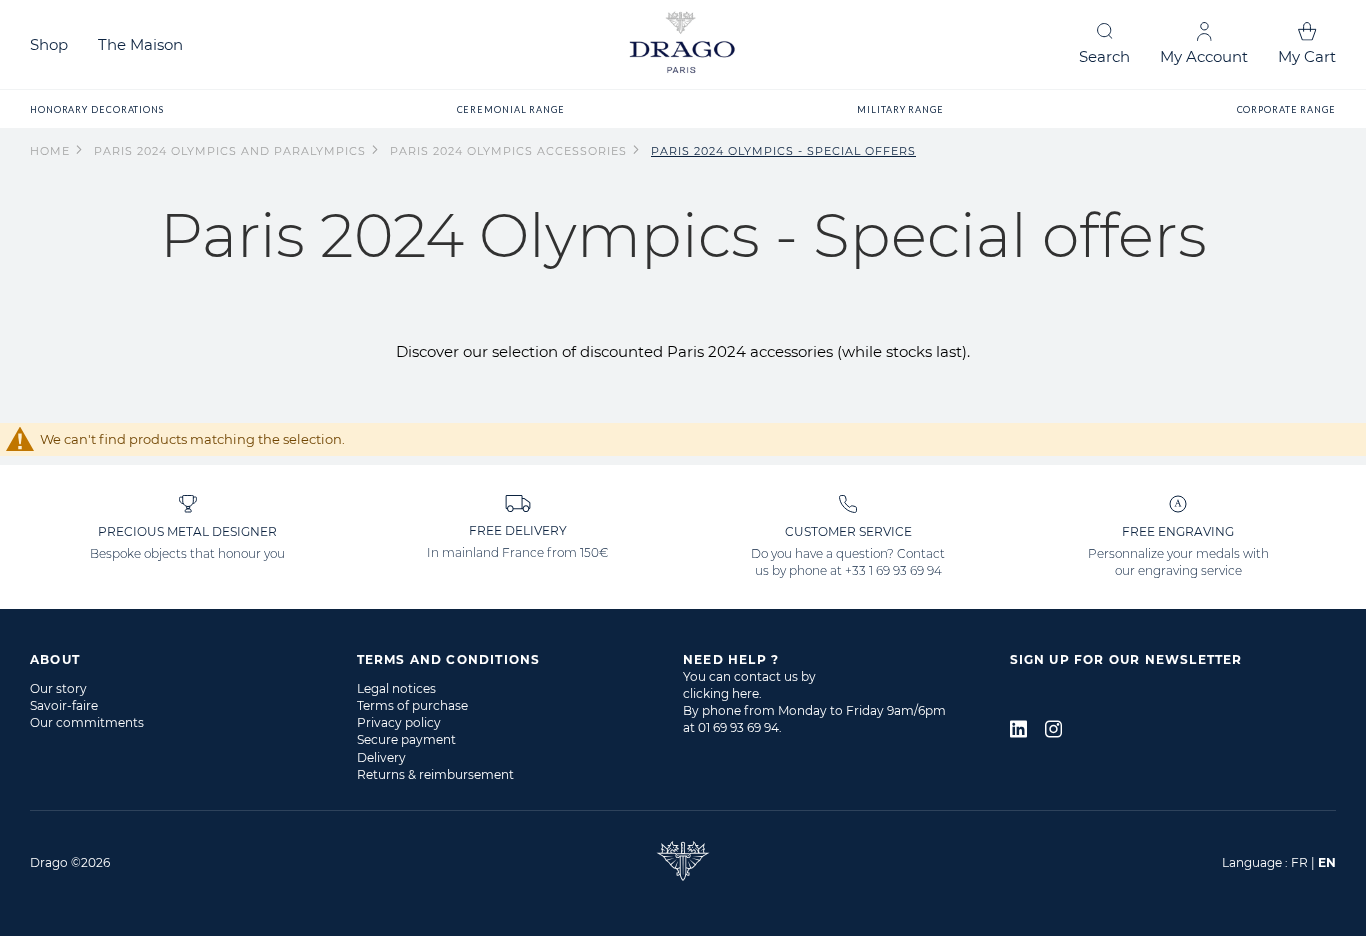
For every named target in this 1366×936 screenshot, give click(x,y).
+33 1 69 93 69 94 (893, 570)
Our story (58, 688)
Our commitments (87, 722)
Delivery (381, 757)
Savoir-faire (64, 705)
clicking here (721, 693)
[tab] (193, 659)
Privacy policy (399, 722)
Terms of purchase (412, 705)
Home (52, 151)
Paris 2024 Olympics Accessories (510, 151)
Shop (49, 44)
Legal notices (396, 688)
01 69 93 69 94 (738, 727)
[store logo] (683, 44)
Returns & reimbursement (435, 774)
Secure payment (406, 739)
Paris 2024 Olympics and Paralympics (232, 151)
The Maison (140, 44)
